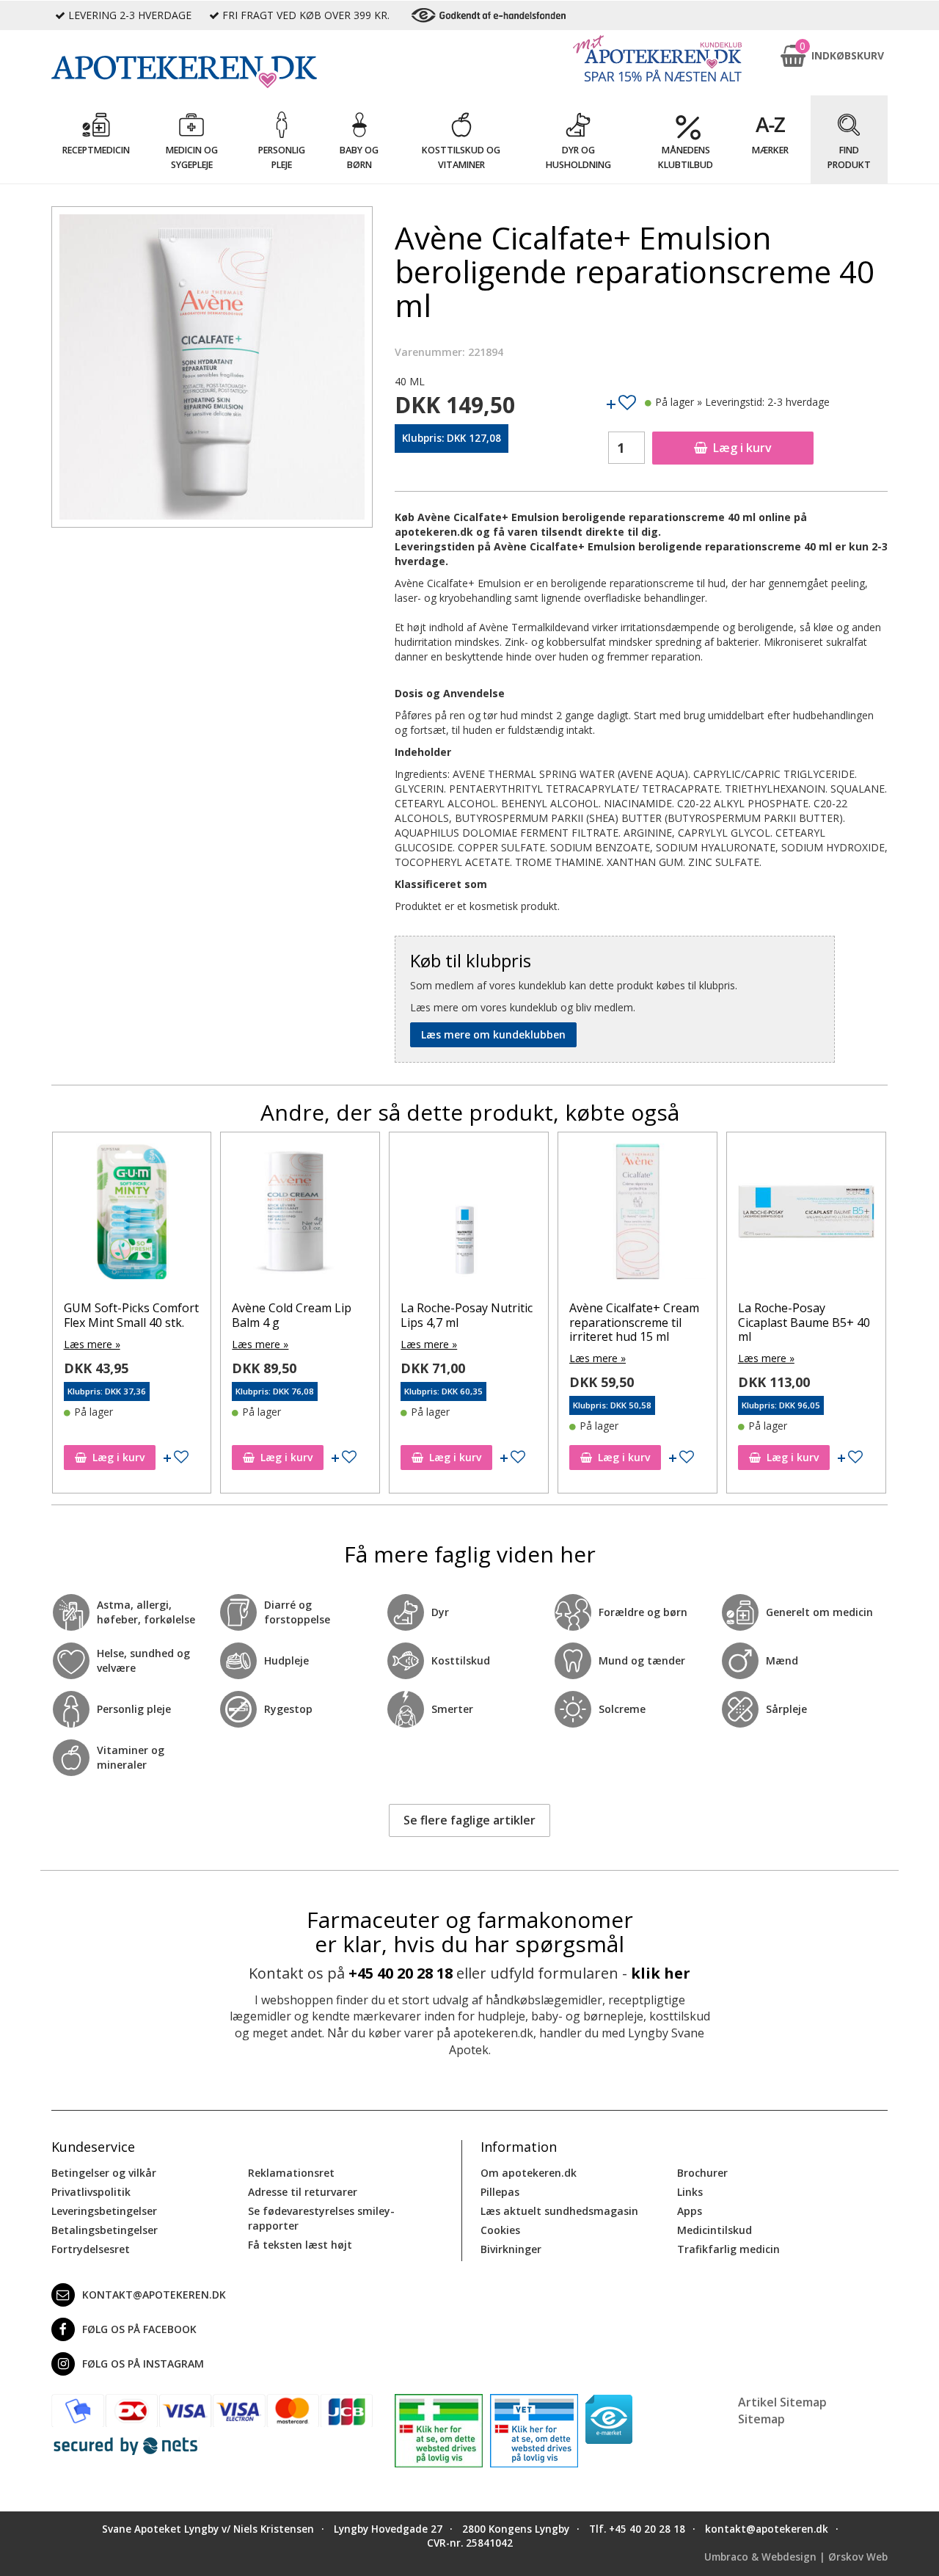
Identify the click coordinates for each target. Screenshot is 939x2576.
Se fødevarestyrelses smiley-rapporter (321, 2218)
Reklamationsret (291, 2173)
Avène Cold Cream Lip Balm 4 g (292, 1315)
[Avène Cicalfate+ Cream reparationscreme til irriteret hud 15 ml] (637, 1215)
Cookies (500, 2230)
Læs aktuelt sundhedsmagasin (559, 2211)
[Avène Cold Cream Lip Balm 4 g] (300, 1215)
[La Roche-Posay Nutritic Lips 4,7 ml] (469, 1215)
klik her (661, 1973)
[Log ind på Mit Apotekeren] (657, 58)
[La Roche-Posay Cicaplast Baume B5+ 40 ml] (806, 1215)
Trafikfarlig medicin (728, 2249)
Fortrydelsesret (91, 2249)
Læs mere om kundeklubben (493, 1034)
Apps (690, 2211)
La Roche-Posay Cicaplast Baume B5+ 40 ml (804, 1322)
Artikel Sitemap (782, 2402)
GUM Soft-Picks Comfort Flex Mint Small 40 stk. (131, 1315)
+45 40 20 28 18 (401, 1973)
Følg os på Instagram (143, 2364)
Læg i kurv (742, 448)
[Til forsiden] (212, 72)
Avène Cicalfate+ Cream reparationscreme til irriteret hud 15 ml (634, 1322)
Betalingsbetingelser (105, 2230)
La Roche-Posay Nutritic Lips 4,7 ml (467, 1315)
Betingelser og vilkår (104, 2173)
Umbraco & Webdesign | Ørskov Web (796, 2557)
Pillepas (500, 2192)
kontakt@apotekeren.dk (154, 2295)
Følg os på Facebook (139, 2329)
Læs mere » (92, 1344)
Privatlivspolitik (91, 2192)
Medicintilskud (715, 2230)
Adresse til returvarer (303, 2192)
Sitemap (761, 2419)
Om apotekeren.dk (529, 2173)
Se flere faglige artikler (469, 1820)
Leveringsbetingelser (104, 2211)
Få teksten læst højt (300, 2245)
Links (690, 2192)
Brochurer (702, 2173)
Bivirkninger (511, 2249)
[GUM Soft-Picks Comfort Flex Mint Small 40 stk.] (132, 1215)
